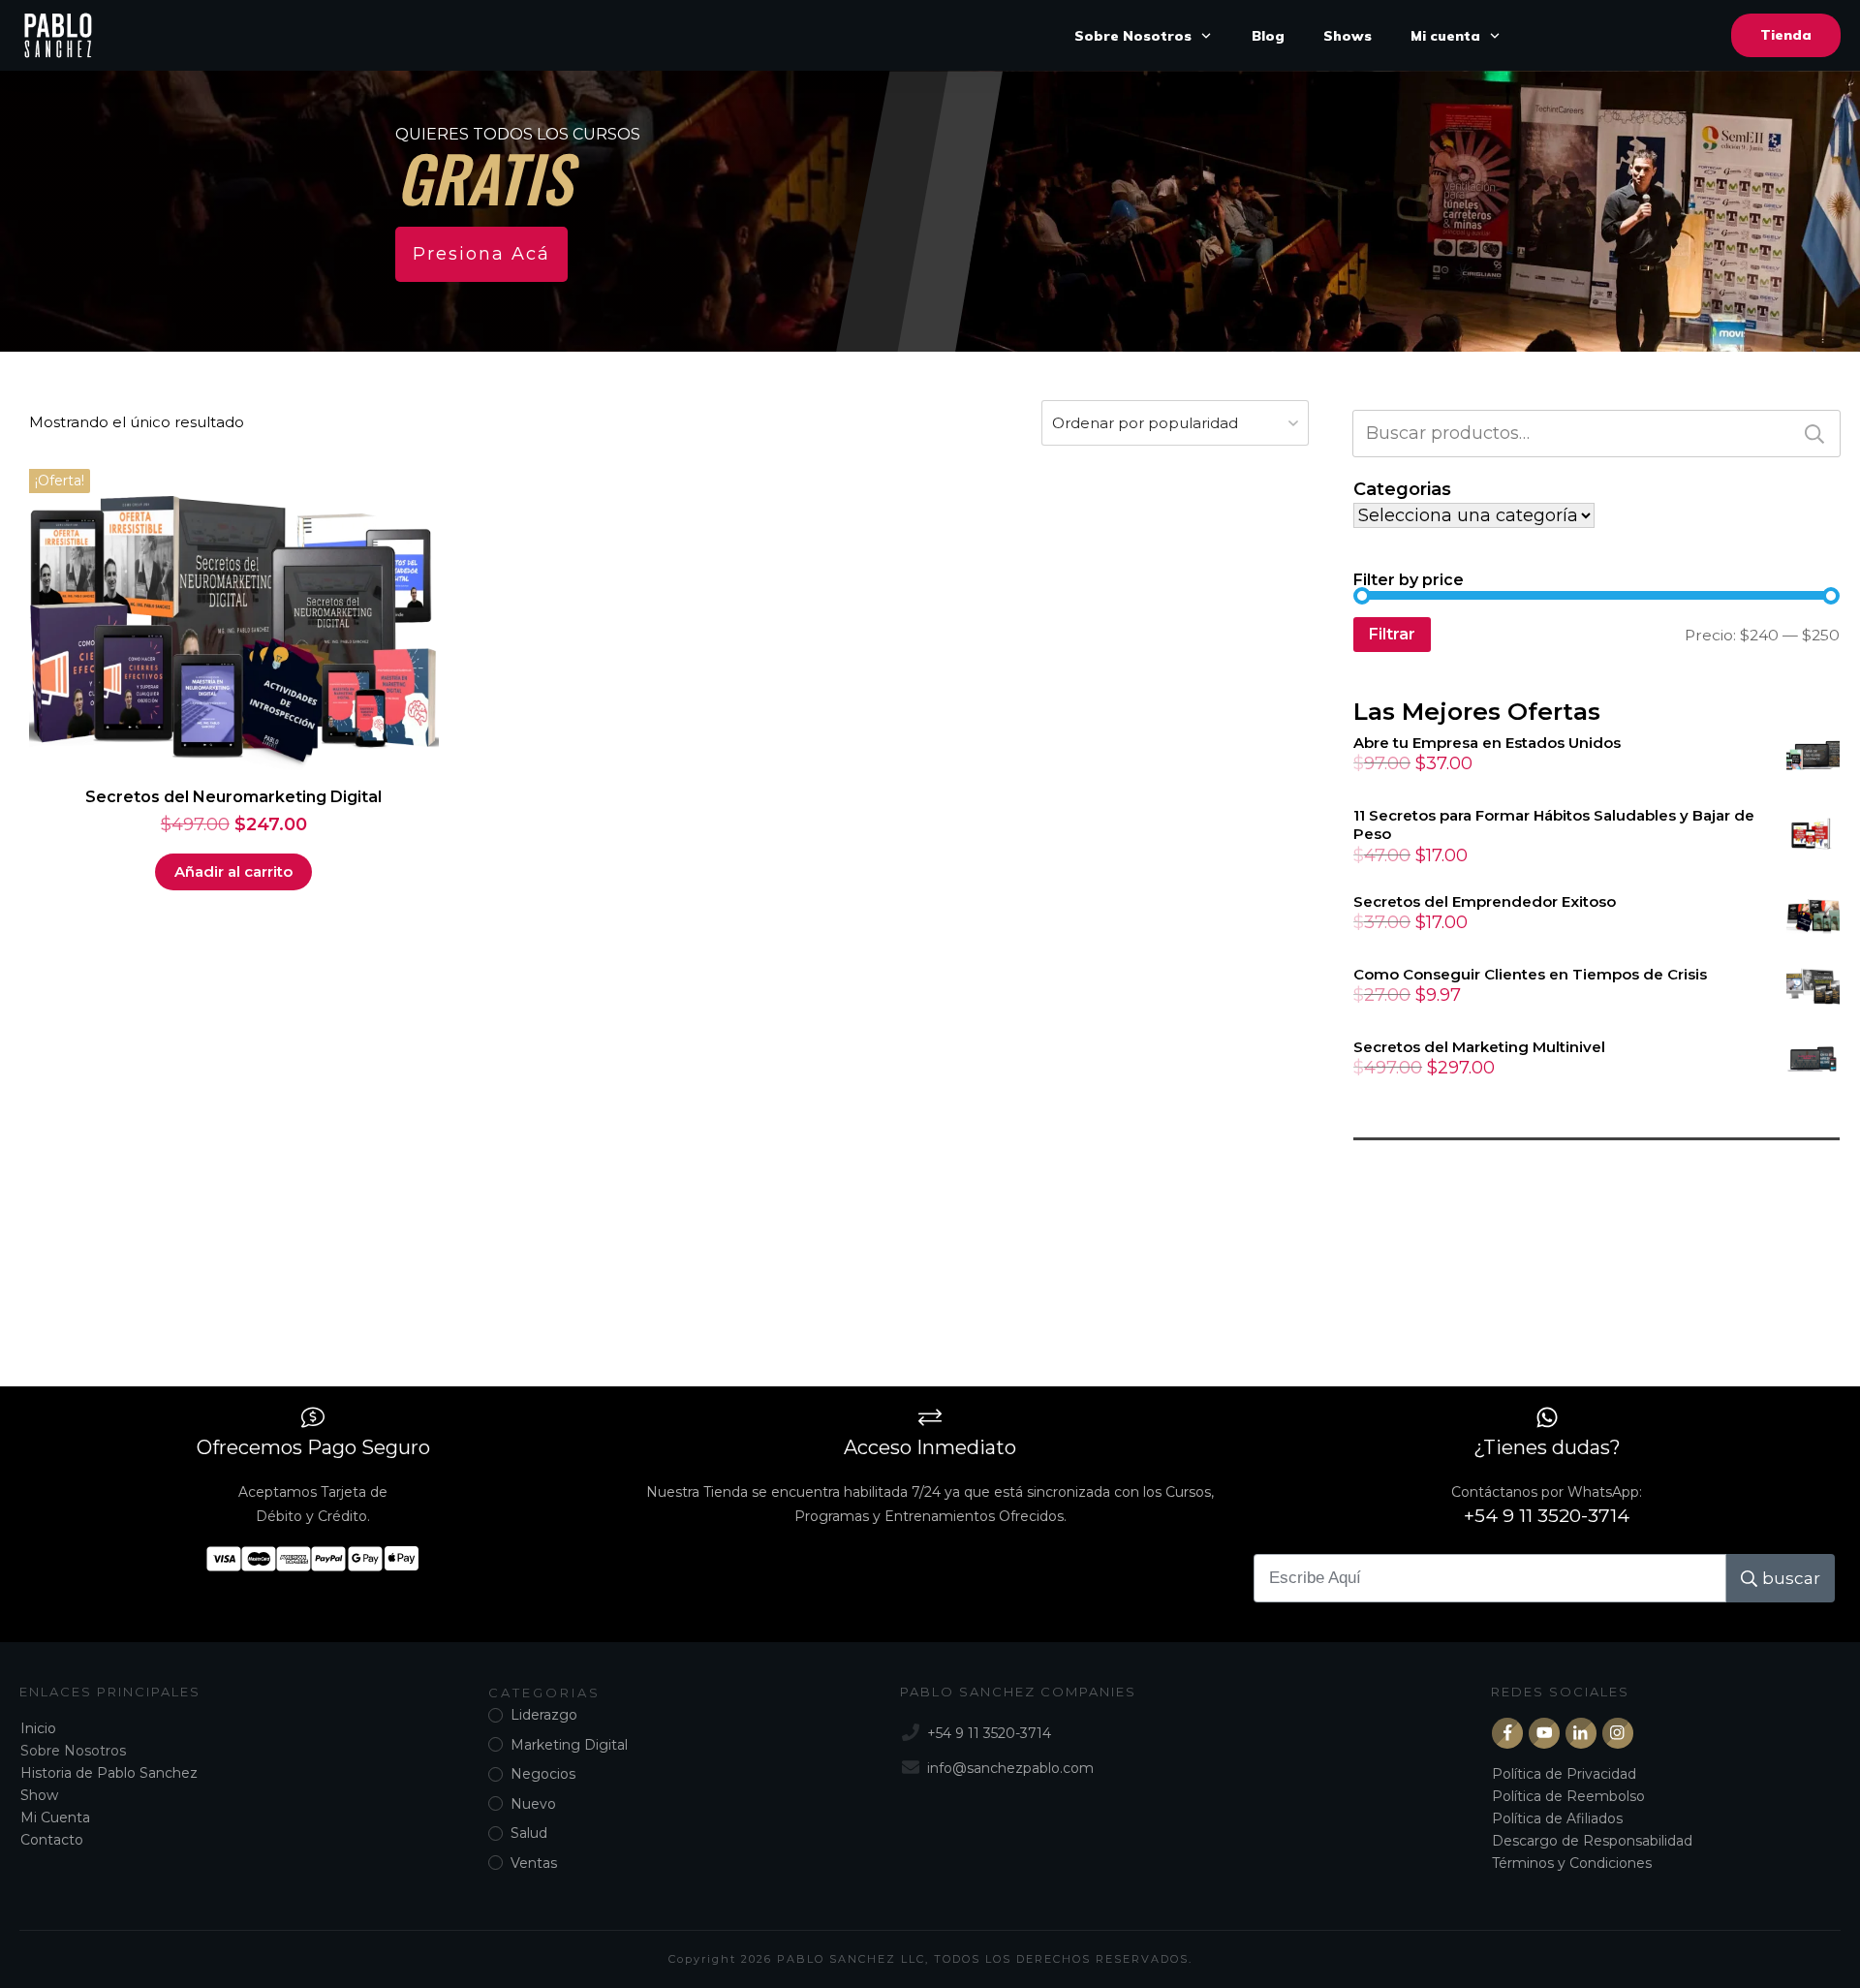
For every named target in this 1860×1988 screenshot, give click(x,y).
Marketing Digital (569, 1745)
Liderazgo (544, 1715)
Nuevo (533, 1804)
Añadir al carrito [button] (233, 871)
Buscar (1814, 434)
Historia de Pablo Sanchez (109, 1773)
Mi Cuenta (55, 1817)
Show (39, 1795)
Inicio (38, 1728)
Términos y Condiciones (1572, 1863)
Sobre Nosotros (73, 1751)
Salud (529, 1833)
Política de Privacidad (1564, 1774)
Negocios (543, 1774)
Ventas (534, 1863)
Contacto (52, 1840)
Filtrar (1392, 634)
